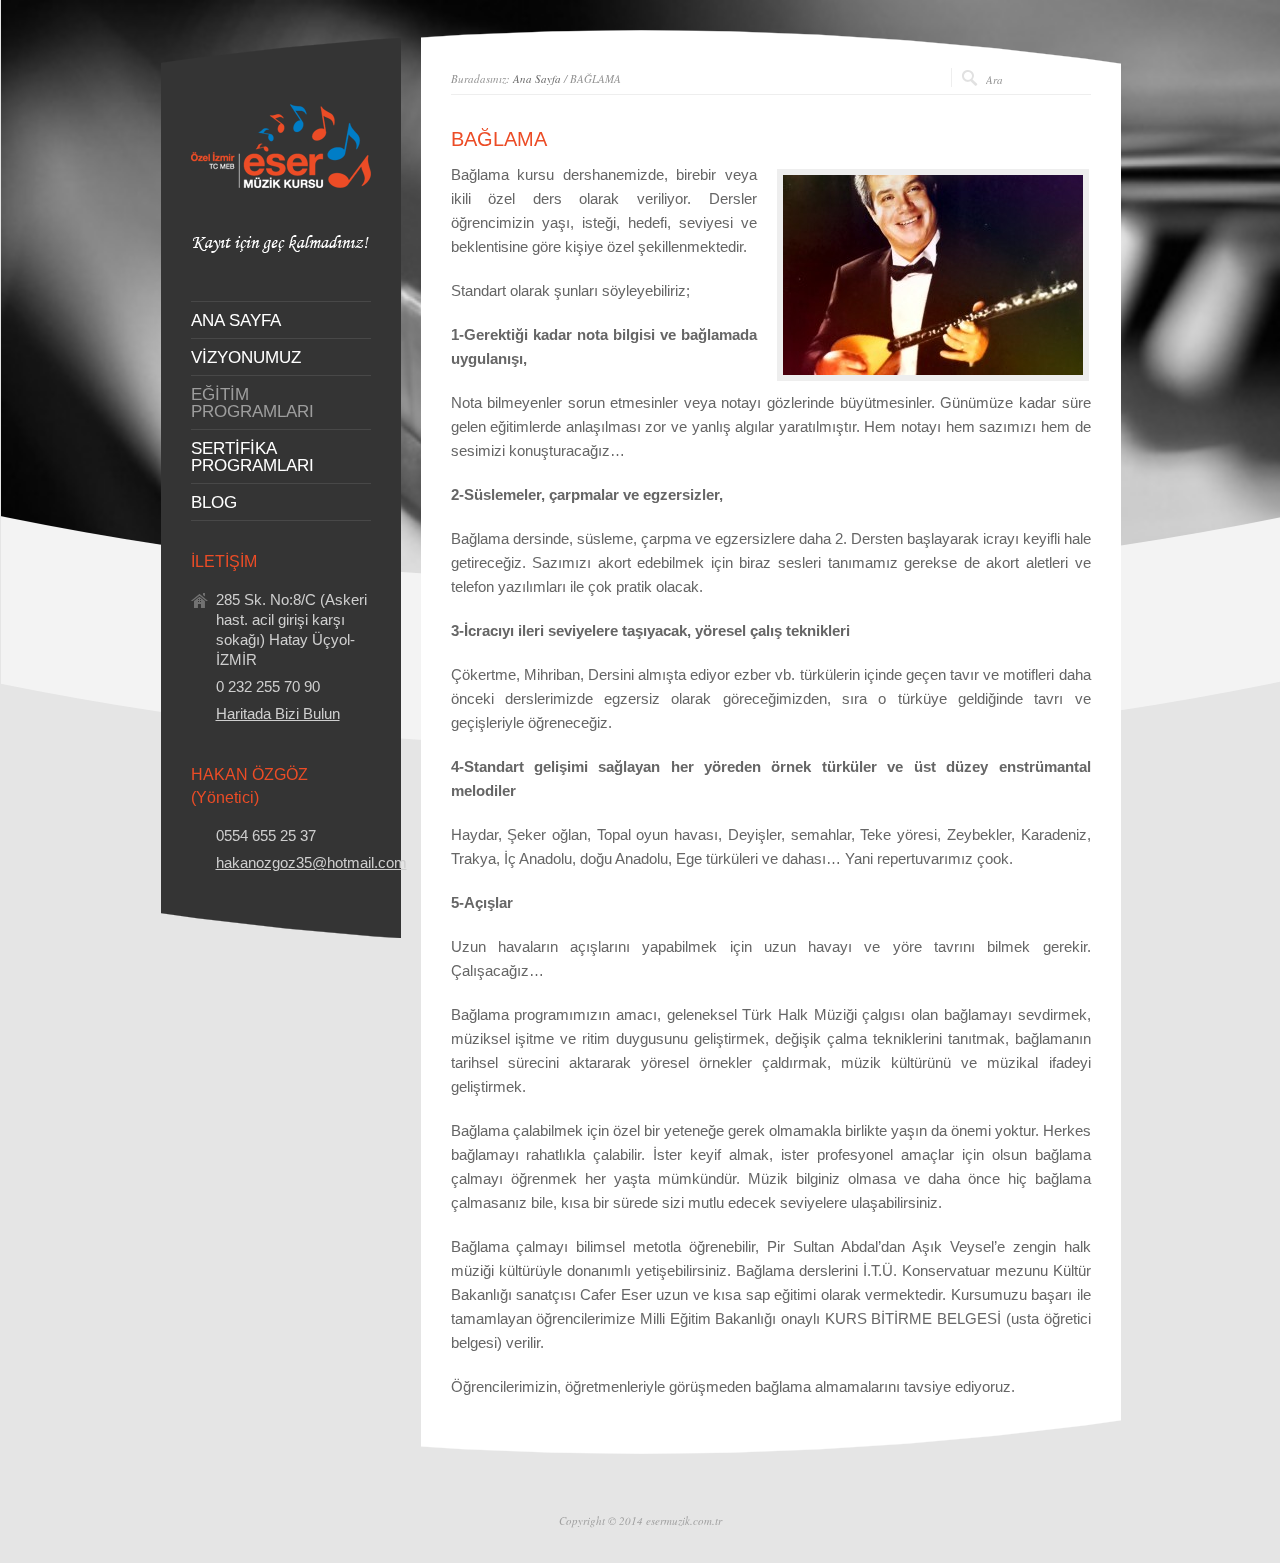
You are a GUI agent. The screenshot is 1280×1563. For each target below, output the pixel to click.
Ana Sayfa (537, 78)
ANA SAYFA (236, 320)
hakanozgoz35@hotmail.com (311, 862)
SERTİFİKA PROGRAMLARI (252, 457)
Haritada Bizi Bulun (278, 713)
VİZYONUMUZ (246, 357)
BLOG (214, 502)
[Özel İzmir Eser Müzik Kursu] (281, 248)
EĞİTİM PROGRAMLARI (252, 403)
